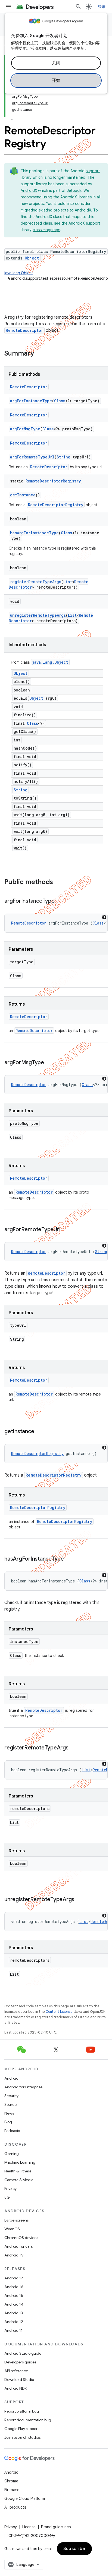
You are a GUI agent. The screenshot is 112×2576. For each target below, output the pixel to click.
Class (60, 401)
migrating (29, 210)
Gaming (12, 2154)
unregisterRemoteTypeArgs (38, 615)
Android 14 (14, 2304)
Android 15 (14, 2295)
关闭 (56, 63)
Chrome (11, 2481)
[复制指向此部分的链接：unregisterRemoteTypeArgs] (80, 1900)
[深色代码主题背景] (104, 917)
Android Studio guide (23, 2353)
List (68, 582)
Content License (59, 2012)
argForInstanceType (31, 401)
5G (7, 2197)
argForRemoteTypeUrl (32, 457)
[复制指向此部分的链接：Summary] (39, 354)
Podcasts (12, 2131)
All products (15, 2507)
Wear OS (12, 2229)
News (9, 2113)
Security (11, 2096)
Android (11, 2078)
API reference (16, 2371)
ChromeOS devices (21, 2238)
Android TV (14, 2255)
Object (32, 258)
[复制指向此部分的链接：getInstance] (39, 1432)
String (63, 457)
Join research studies (22, 2437)
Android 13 (14, 2313)
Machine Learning (20, 2162)
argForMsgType (25, 429)
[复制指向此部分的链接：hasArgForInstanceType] (69, 1559)
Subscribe (74, 2549)
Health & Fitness (18, 2171)
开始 (56, 80)
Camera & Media (19, 2180)
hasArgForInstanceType (34, 533)
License (29, 2527)
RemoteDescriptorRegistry (53, 481)
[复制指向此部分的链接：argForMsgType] (49, 1063)
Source (10, 2104)
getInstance (23, 495)
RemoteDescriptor (24, 330)
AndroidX (29, 190)
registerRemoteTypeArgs (36, 582)
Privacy (10, 2189)
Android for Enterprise (23, 2087)
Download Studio (19, 2380)
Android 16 (14, 2287)
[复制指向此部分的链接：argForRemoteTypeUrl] (66, 1230)
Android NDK (16, 2388)
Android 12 (14, 2322)
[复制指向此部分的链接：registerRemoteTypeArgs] (74, 1748)
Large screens (16, 2220)
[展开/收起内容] (12, 116)
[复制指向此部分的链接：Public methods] (58, 882)
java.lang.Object (19, 273)
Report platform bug (22, 2411)
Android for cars (18, 2246)
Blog (8, 2122)
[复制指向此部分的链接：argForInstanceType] (60, 901)
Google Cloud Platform (25, 2499)
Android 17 (14, 2278)
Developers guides (20, 2362)
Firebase (12, 2490)
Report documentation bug (28, 2420)
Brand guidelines (56, 2527)
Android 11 (13, 2330)
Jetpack (74, 190)
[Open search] (78, 7)
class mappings (46, 230)
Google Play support (22, 2429)
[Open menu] (9, 7)
